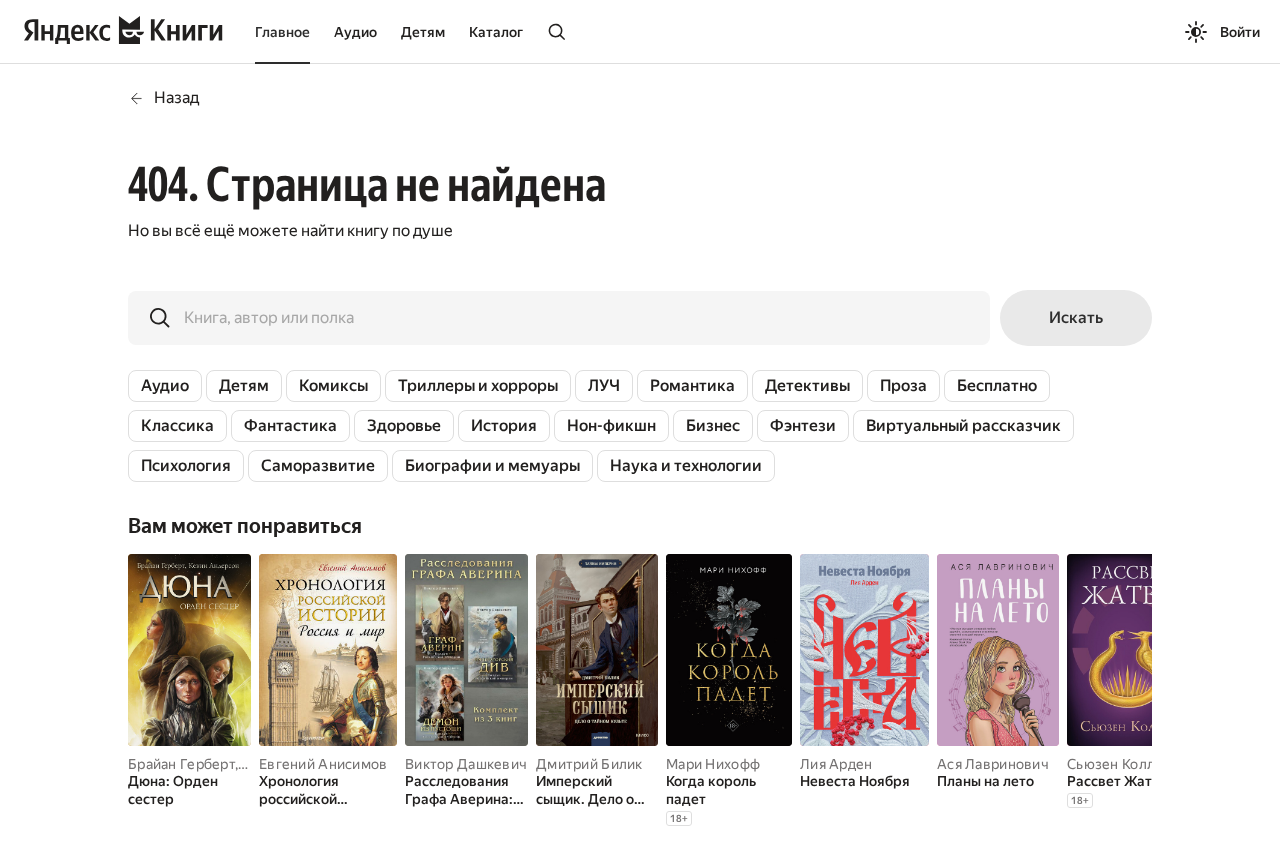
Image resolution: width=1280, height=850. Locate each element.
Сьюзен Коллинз (1123, 764)
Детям (423, 32)
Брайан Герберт (181, 764)
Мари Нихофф (713, 764)
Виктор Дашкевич (466, 764)
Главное (282, 32)
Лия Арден (836, 764)
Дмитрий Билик (589, 764)
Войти (1240, 32)
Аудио (355, 32)
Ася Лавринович (993, 764)
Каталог (496, 32)
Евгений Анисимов (323, 764)
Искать (1076, 317)
